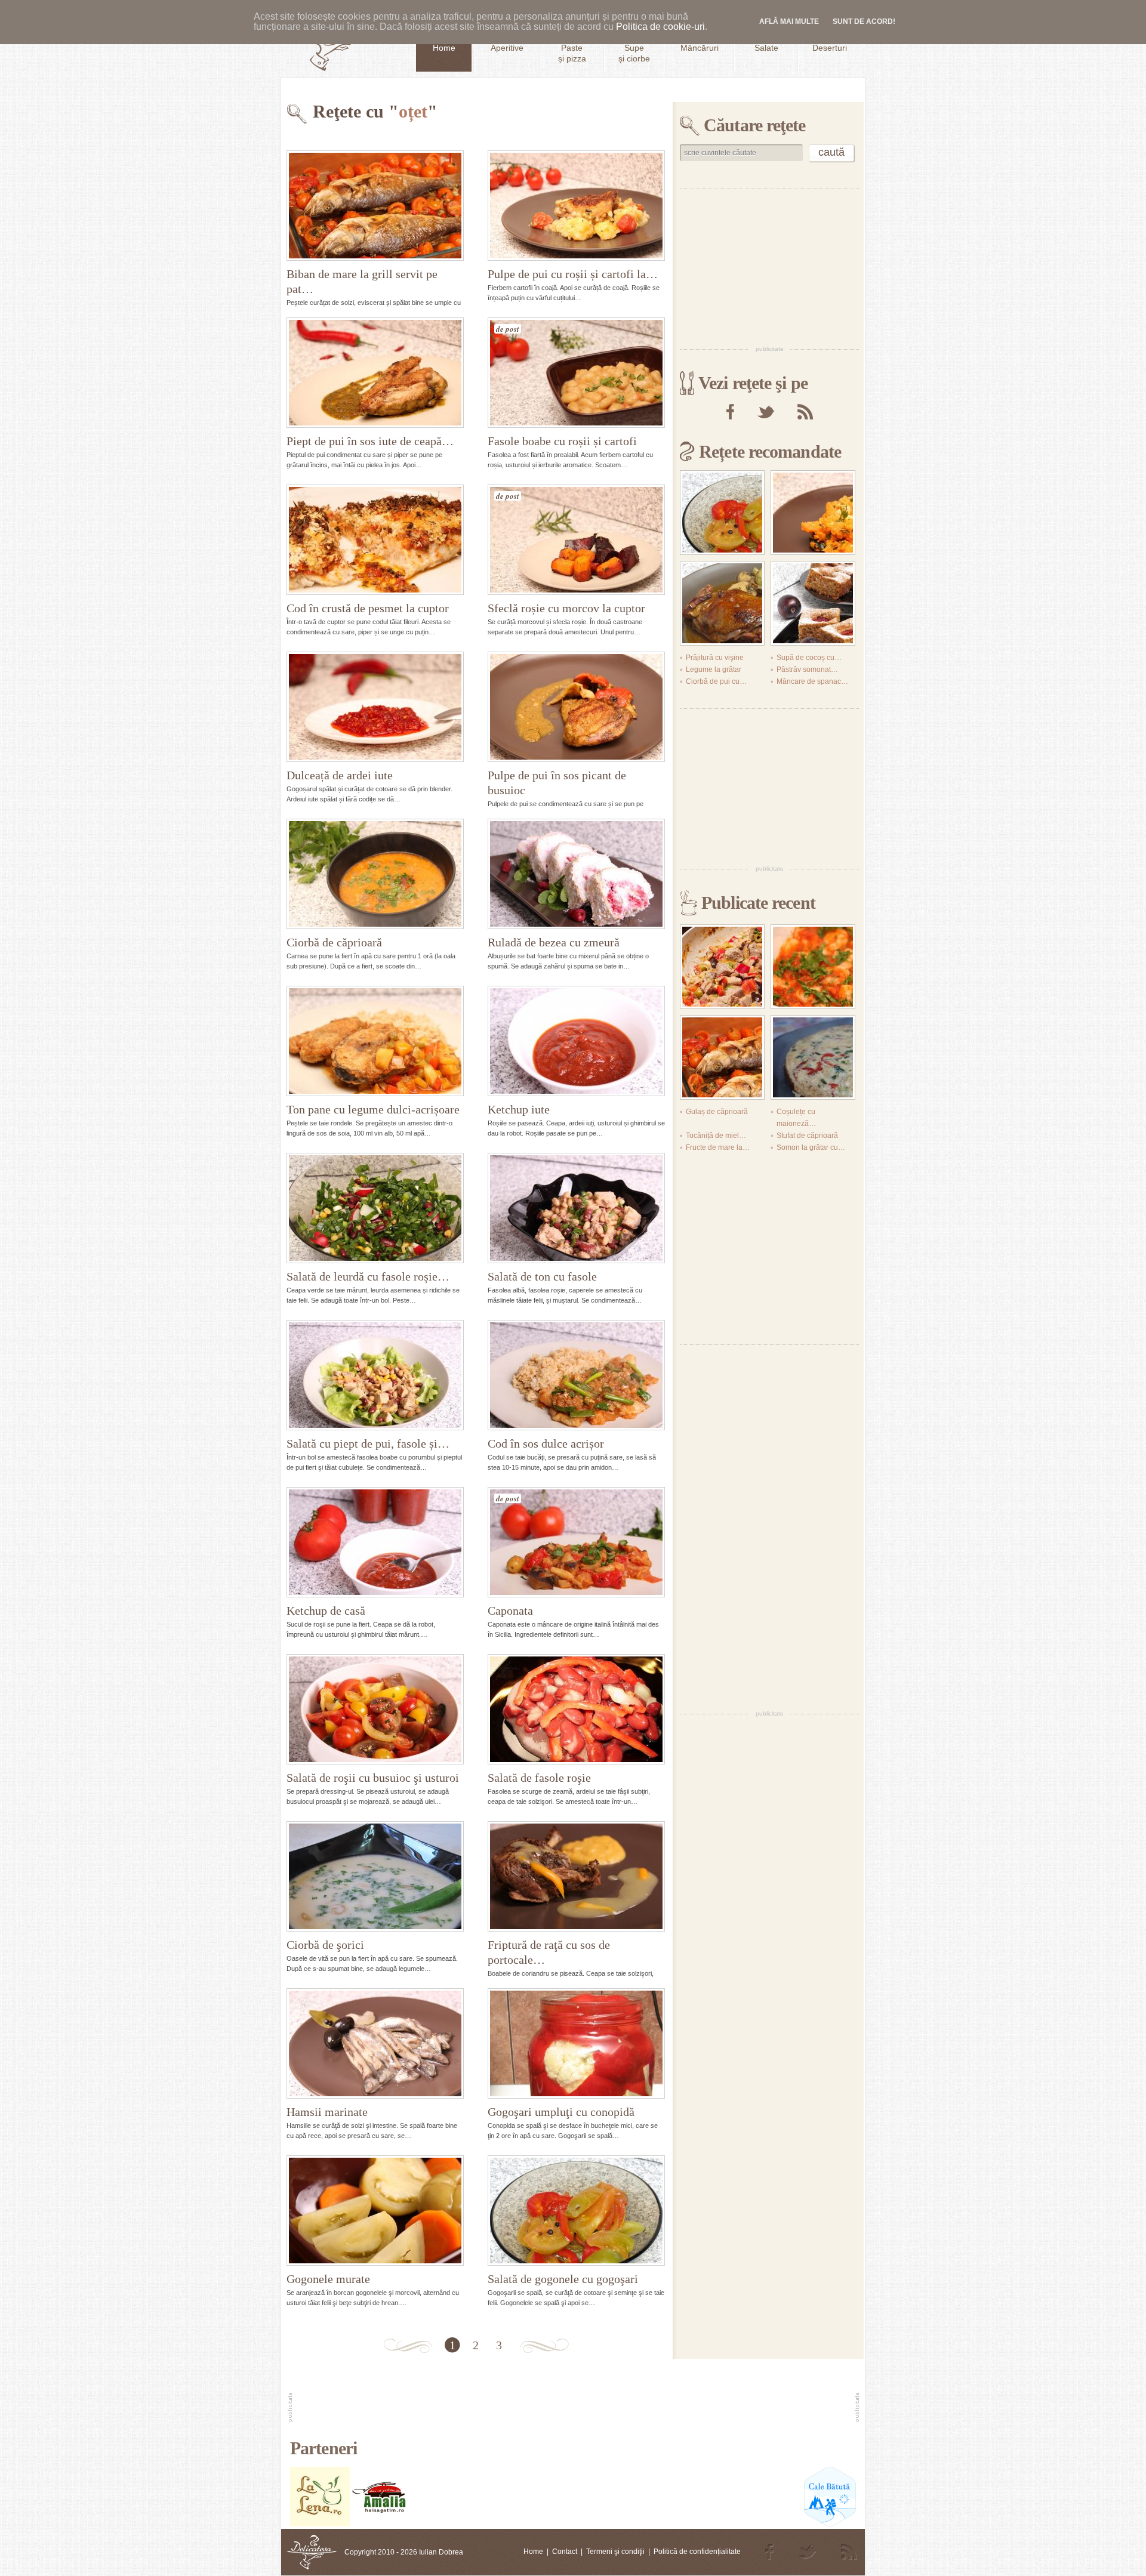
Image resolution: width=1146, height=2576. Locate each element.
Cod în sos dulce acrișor (546, 1443)
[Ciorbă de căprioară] (375, 874)
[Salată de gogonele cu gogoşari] (576, 2211)
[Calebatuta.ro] (830, 2524)
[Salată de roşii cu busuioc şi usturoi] (375, 1709)
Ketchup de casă (326, 1611)
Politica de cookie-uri (660, 27)
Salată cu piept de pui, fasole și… (368, 1443)
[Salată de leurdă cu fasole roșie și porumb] (375, 1208)
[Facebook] (730, 412)
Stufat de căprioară (807, 1136)
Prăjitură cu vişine (715, 658)
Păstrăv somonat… (807, 670)
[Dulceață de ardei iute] (375, 707)
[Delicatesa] (312, 2552)
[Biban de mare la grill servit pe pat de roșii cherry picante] (375, 206)
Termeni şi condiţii (615, 2552)
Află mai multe (789, 21)
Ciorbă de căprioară (334, 942)
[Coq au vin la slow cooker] (722, 603)
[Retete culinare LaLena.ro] (320, 2524)
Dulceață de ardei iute (340, 775)
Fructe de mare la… (718, 1147)
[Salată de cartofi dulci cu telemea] (813, 513)
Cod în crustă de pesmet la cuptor (368, 608)
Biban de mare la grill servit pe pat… (362, 281)
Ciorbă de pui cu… (716, 681)
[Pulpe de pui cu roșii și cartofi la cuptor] (576, 206)
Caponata (510, 1611)
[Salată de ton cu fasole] (576, 1208)
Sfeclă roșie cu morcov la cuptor (566, 608)
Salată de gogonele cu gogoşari (563, 2279)
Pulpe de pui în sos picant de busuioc (557, 783)
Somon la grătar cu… (811, 1147)
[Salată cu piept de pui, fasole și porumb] (375, 1375)
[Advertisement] (769, 266)
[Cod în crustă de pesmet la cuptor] (375, 540)
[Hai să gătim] (380, 2524)
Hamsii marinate (327, 2112)
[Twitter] (766, 412)
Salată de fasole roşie (539, 1778)
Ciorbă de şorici (325, 1945)
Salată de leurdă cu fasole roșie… (368, 1276)
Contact (565, 2552)
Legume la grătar (714, 670)
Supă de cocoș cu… (809, 658)
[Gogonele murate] (375, 2211)
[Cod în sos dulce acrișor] (576, 1375)
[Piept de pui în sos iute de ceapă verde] (375, 373)
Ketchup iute (519, 1109)
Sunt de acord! (864, 21)
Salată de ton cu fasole (542, 1276)
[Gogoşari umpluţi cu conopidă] (576, 2043)
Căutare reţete (754, 125)
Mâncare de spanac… (812, 681)
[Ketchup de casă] (375, 1542)
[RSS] (805, 412)
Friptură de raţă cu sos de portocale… (549, 1952)
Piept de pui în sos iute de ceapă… (370, 441)
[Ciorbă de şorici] (375, 1876)
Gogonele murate (328, 2279)
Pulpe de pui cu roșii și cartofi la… (573, 274)
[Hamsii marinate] (375, 2043)
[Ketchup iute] (576, 1041)
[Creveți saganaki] (813, 967)
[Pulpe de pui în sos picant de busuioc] (576, 707)
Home (533, 2552)
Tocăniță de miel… (716, 1136)
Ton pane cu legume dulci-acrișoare (373, 1109)
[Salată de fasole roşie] (576, 1709)
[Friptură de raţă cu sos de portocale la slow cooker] (576, 1876)
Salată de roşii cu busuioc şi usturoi (373, 1778)
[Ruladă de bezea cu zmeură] (576, 874)
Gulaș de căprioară (717, 1112)
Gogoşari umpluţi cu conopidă (561, 2112)
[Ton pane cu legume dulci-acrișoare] (375, 1041)
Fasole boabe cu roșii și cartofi (562, 441)
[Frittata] (813, 1057)
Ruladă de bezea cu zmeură (554, 942)
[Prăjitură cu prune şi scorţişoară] (813, 603)
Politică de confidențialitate (697, 2552)
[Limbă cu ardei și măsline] (722, 967)
